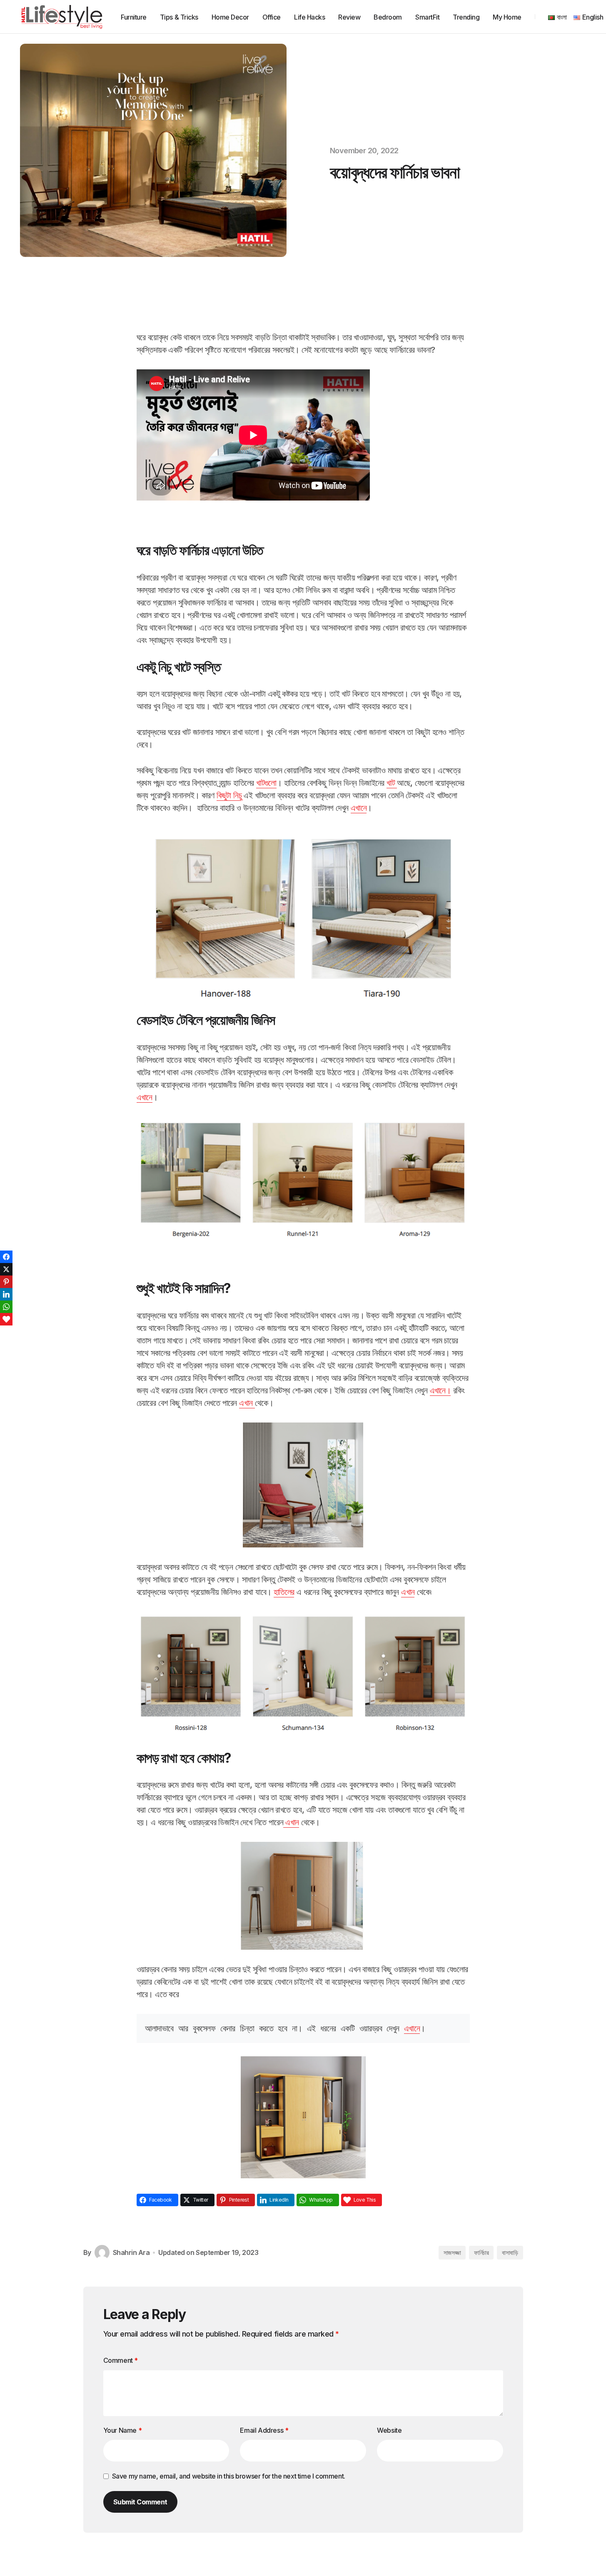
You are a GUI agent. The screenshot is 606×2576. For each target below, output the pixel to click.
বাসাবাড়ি (510, 2253)
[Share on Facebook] (6, 1257)
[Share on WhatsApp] (6, 1307)
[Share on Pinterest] (6, 1282)
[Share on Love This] (6, 1319)
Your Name (123, 2430)
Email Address (264, 2430)
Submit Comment (140, 2502)
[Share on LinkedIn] (6, 1294)
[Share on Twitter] (6, 1269)
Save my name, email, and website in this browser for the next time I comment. (229, 2476)
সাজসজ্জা (452, 2253)
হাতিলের (284, 1592)
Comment (121, 2360)
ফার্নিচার (481, 2253)
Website (389, 2430)
